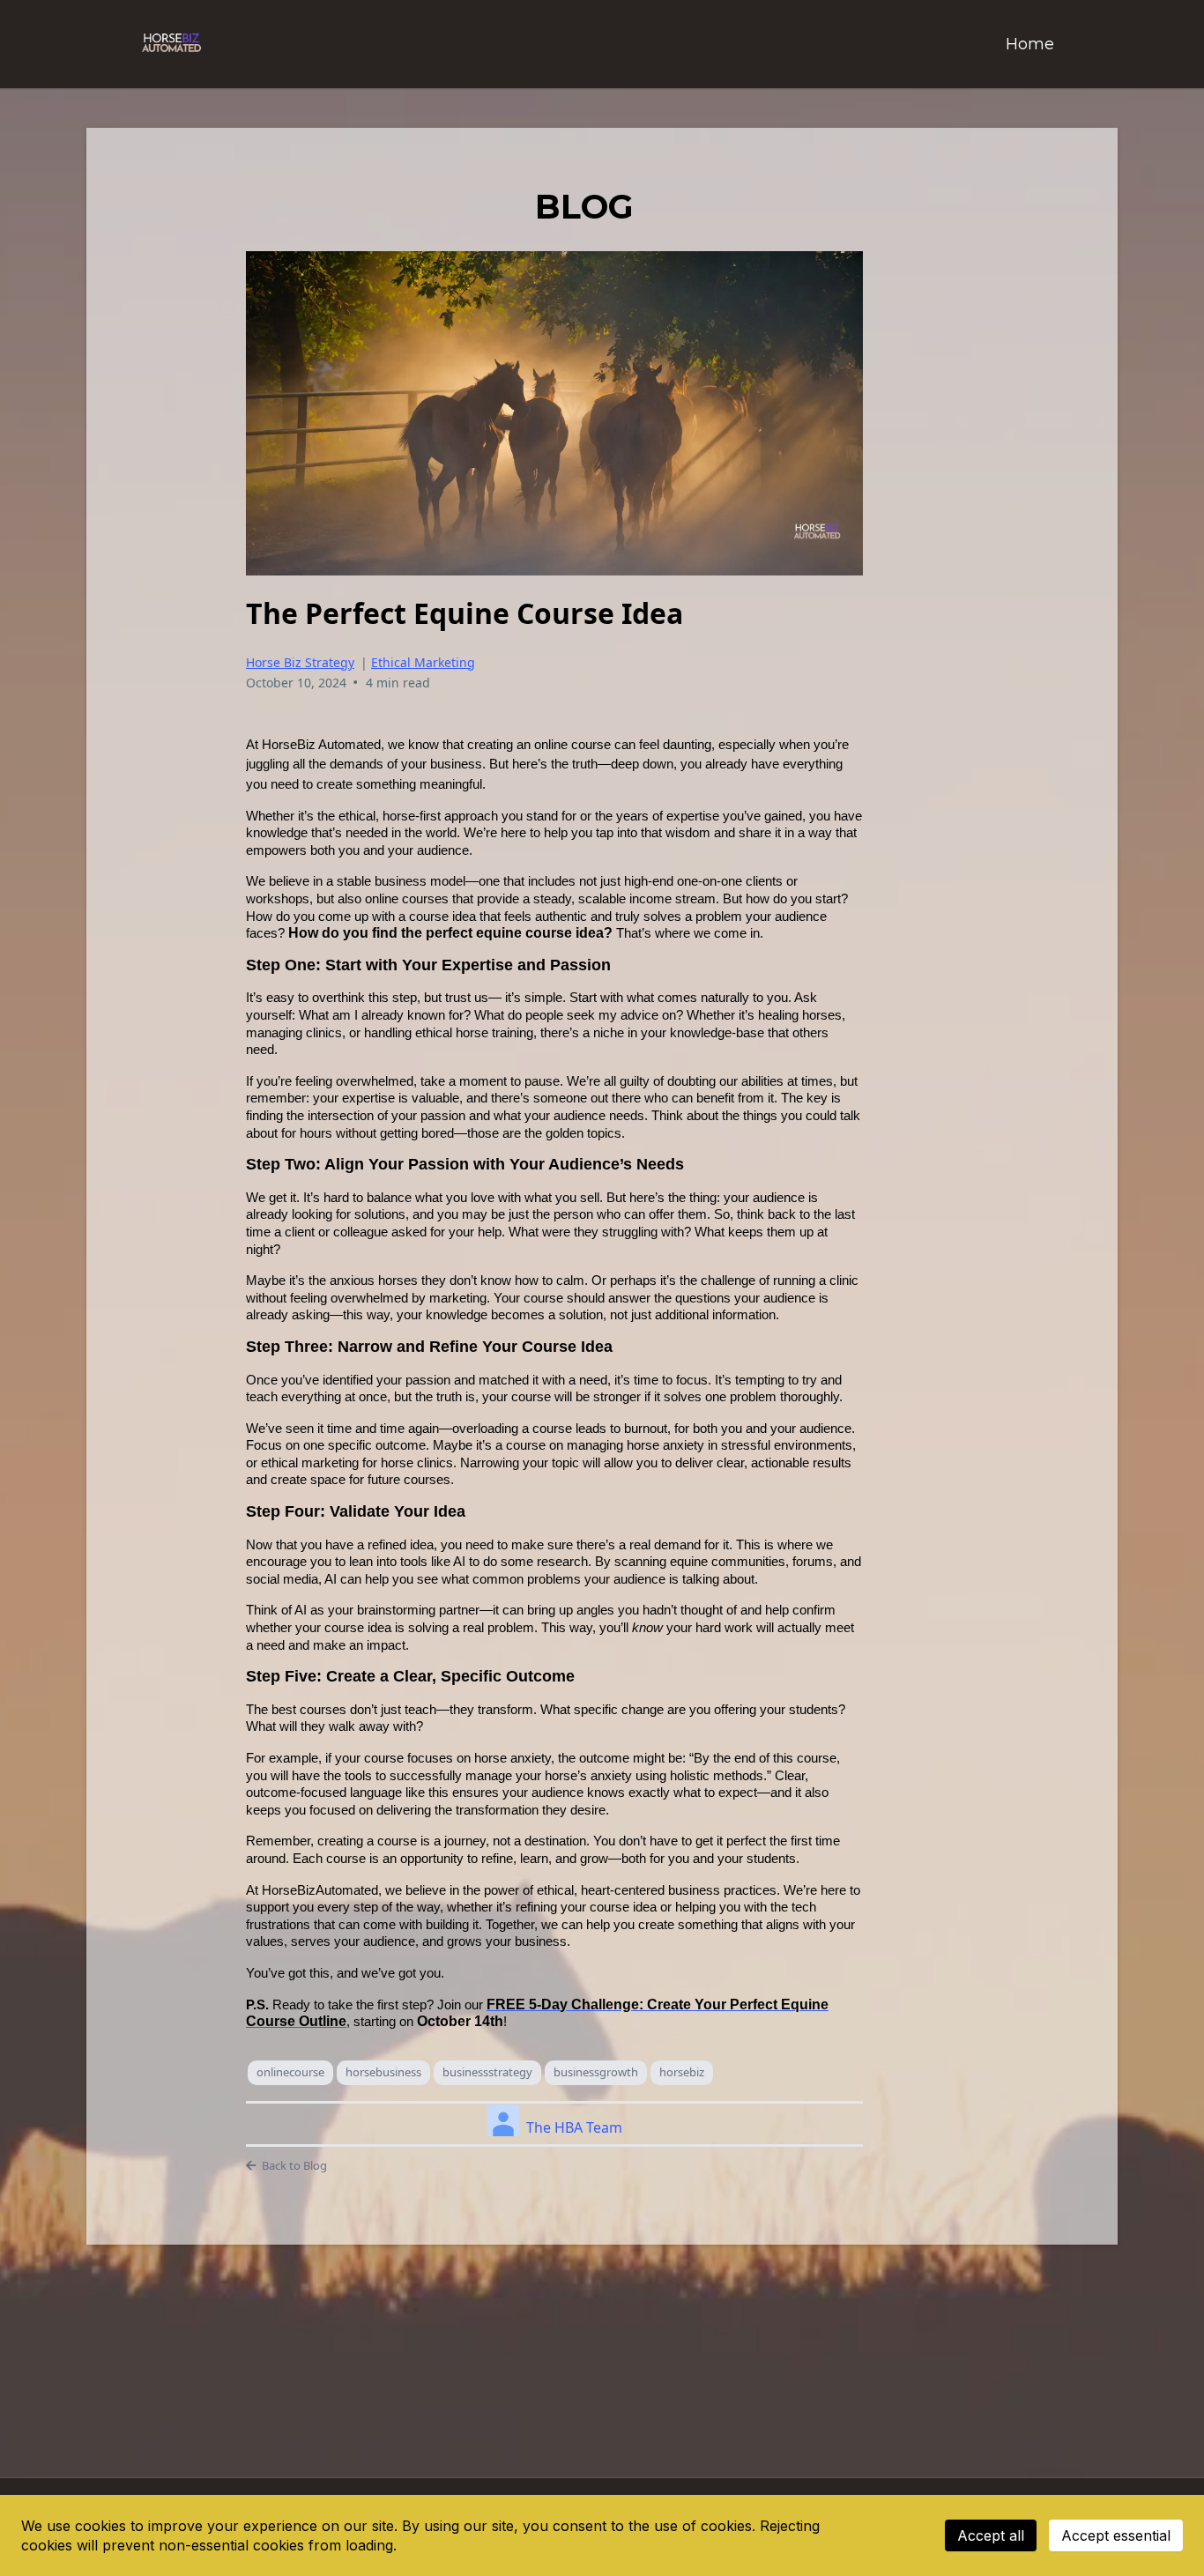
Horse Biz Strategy (300, 662)
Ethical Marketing (423, 662)
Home (1030, 44)
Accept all (991, 2535)
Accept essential (1116, 2535)
